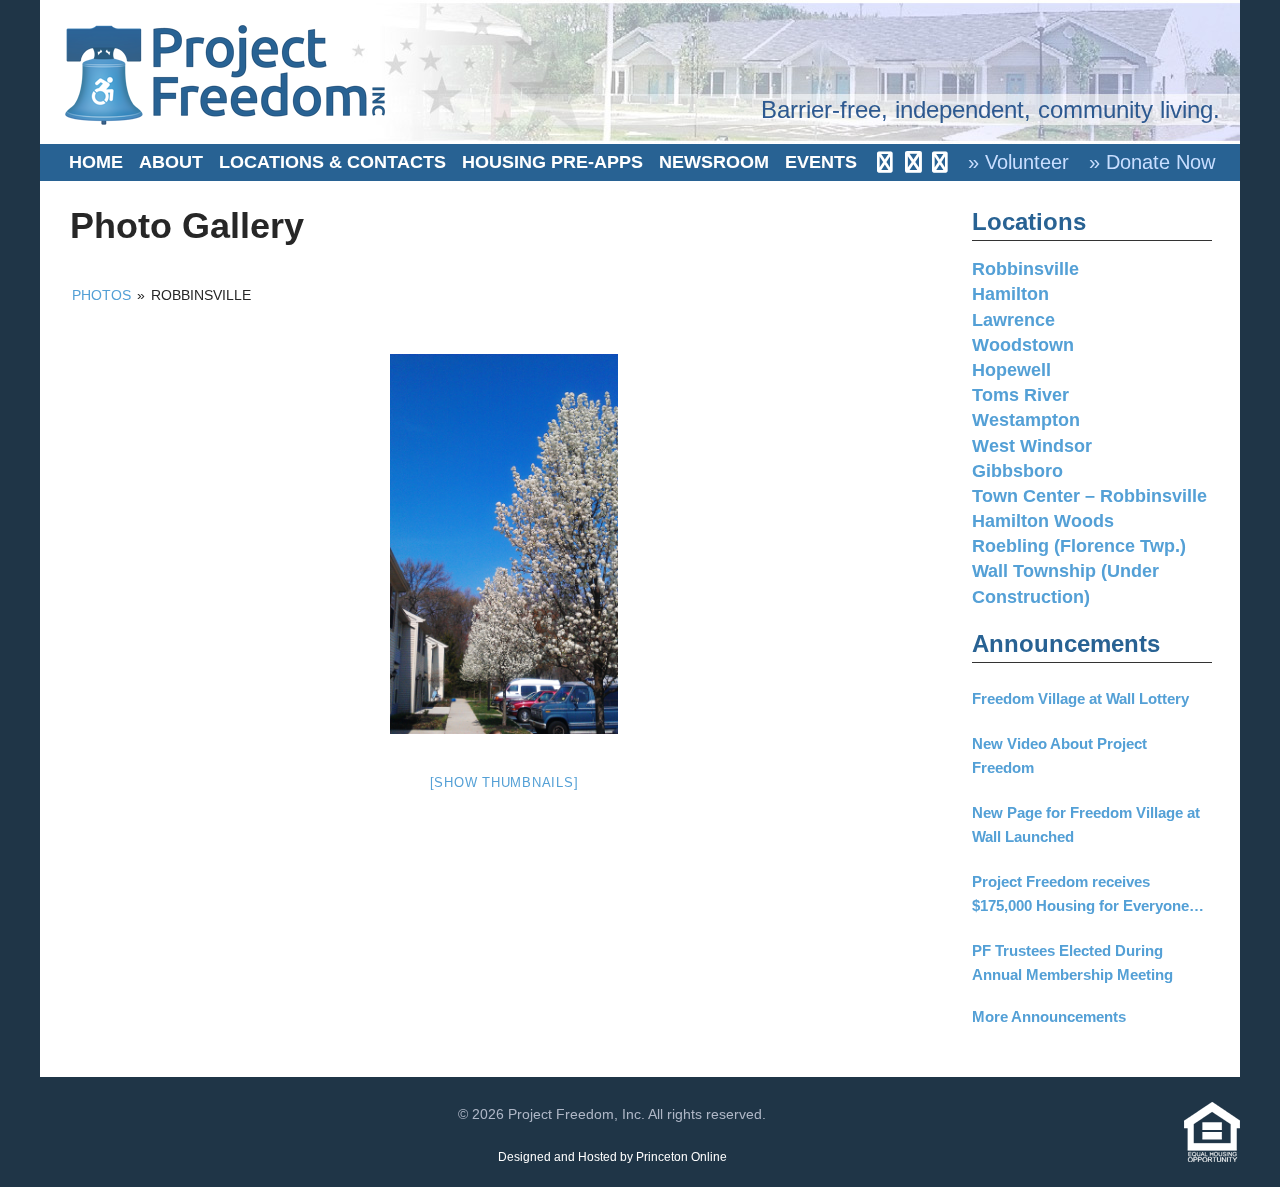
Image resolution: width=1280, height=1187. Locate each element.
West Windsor (1032, 446)
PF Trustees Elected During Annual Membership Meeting (1072, 962)
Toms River (1020, 395)
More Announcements (1049, 1016)
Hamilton (1010, 294)
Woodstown (1023, 345)
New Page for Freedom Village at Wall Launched (1086, 824)
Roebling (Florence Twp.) (1079, 546)
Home (96, 162)
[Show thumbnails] (504, 782)
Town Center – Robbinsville (1089, 496)
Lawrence (1013, 320)
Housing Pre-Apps (552, 162)
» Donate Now (1152, 162)
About (171, 162)
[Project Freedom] (225, 73)
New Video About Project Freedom (1059, 755)
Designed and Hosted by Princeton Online (612, 1157)
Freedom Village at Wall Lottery (1080, 698)
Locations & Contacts (332, 162)
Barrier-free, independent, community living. (990, 109)
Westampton (1026, 420)
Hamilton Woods (1043, 521)
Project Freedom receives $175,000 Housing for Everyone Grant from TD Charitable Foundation (1080, 895)
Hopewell (1011, 370)
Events (821, 162)
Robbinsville (1025, 269)
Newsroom (714, 162)
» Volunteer (1018, 162)
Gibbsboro (1017, 471)
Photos (101, 295)
